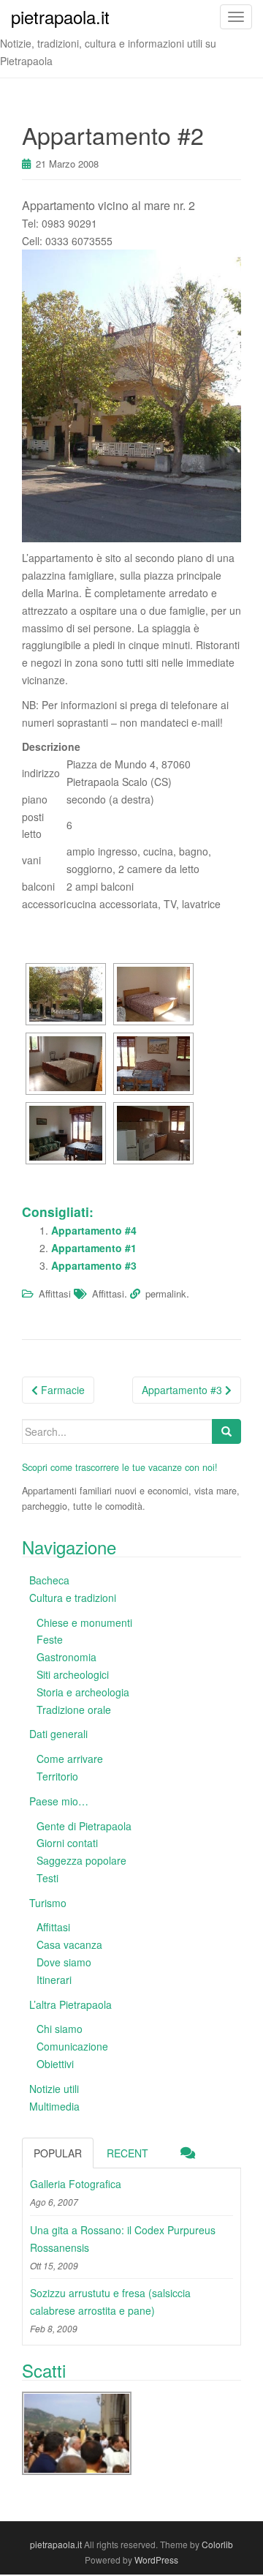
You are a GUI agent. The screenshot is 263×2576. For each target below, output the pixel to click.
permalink (166, 1293)
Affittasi (55, 1293)
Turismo (48, 1903)
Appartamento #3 (94, 1265)
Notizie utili (54, 2089)
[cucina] (153, 1133)
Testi (47, 1878)
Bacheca (49, 1580)
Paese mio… (59, 1801)
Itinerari (54, 1980)
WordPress (156, 2560)
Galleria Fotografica (76, 2184)
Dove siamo (64, 1962)
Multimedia (54, 2106)
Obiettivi (55, 2064)
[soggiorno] (153, 1064)
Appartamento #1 (94, 1248)
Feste (50, 1639)
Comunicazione (72, 2046)
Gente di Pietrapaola (84, 1826)
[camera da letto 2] (66, 1064)
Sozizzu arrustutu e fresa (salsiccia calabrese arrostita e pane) (110, 2302)
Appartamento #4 (94, 1230)
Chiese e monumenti (84, 1622)
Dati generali (58, 1734)
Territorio (57, 1776)
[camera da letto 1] (153, 994)
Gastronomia (66, 1657)
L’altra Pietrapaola (70, 2004)
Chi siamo (60, 2029)
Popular (58, 2153)
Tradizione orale (74, 1710)
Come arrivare (70, 1759)
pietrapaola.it (56, 2544)
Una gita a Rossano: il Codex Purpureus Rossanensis (123, 2239)
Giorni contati (67, 1843)
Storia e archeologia (83, 1692)
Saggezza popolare (81, 1860)
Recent (127, 2153)
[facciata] (66, 994)
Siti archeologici (73, 1674)
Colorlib (217, 2544)
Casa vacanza (69, 1944)
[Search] (226, 1431)
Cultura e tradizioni (73, 1598)
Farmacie (61, 1390)
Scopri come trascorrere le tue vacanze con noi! (120, 1467)
